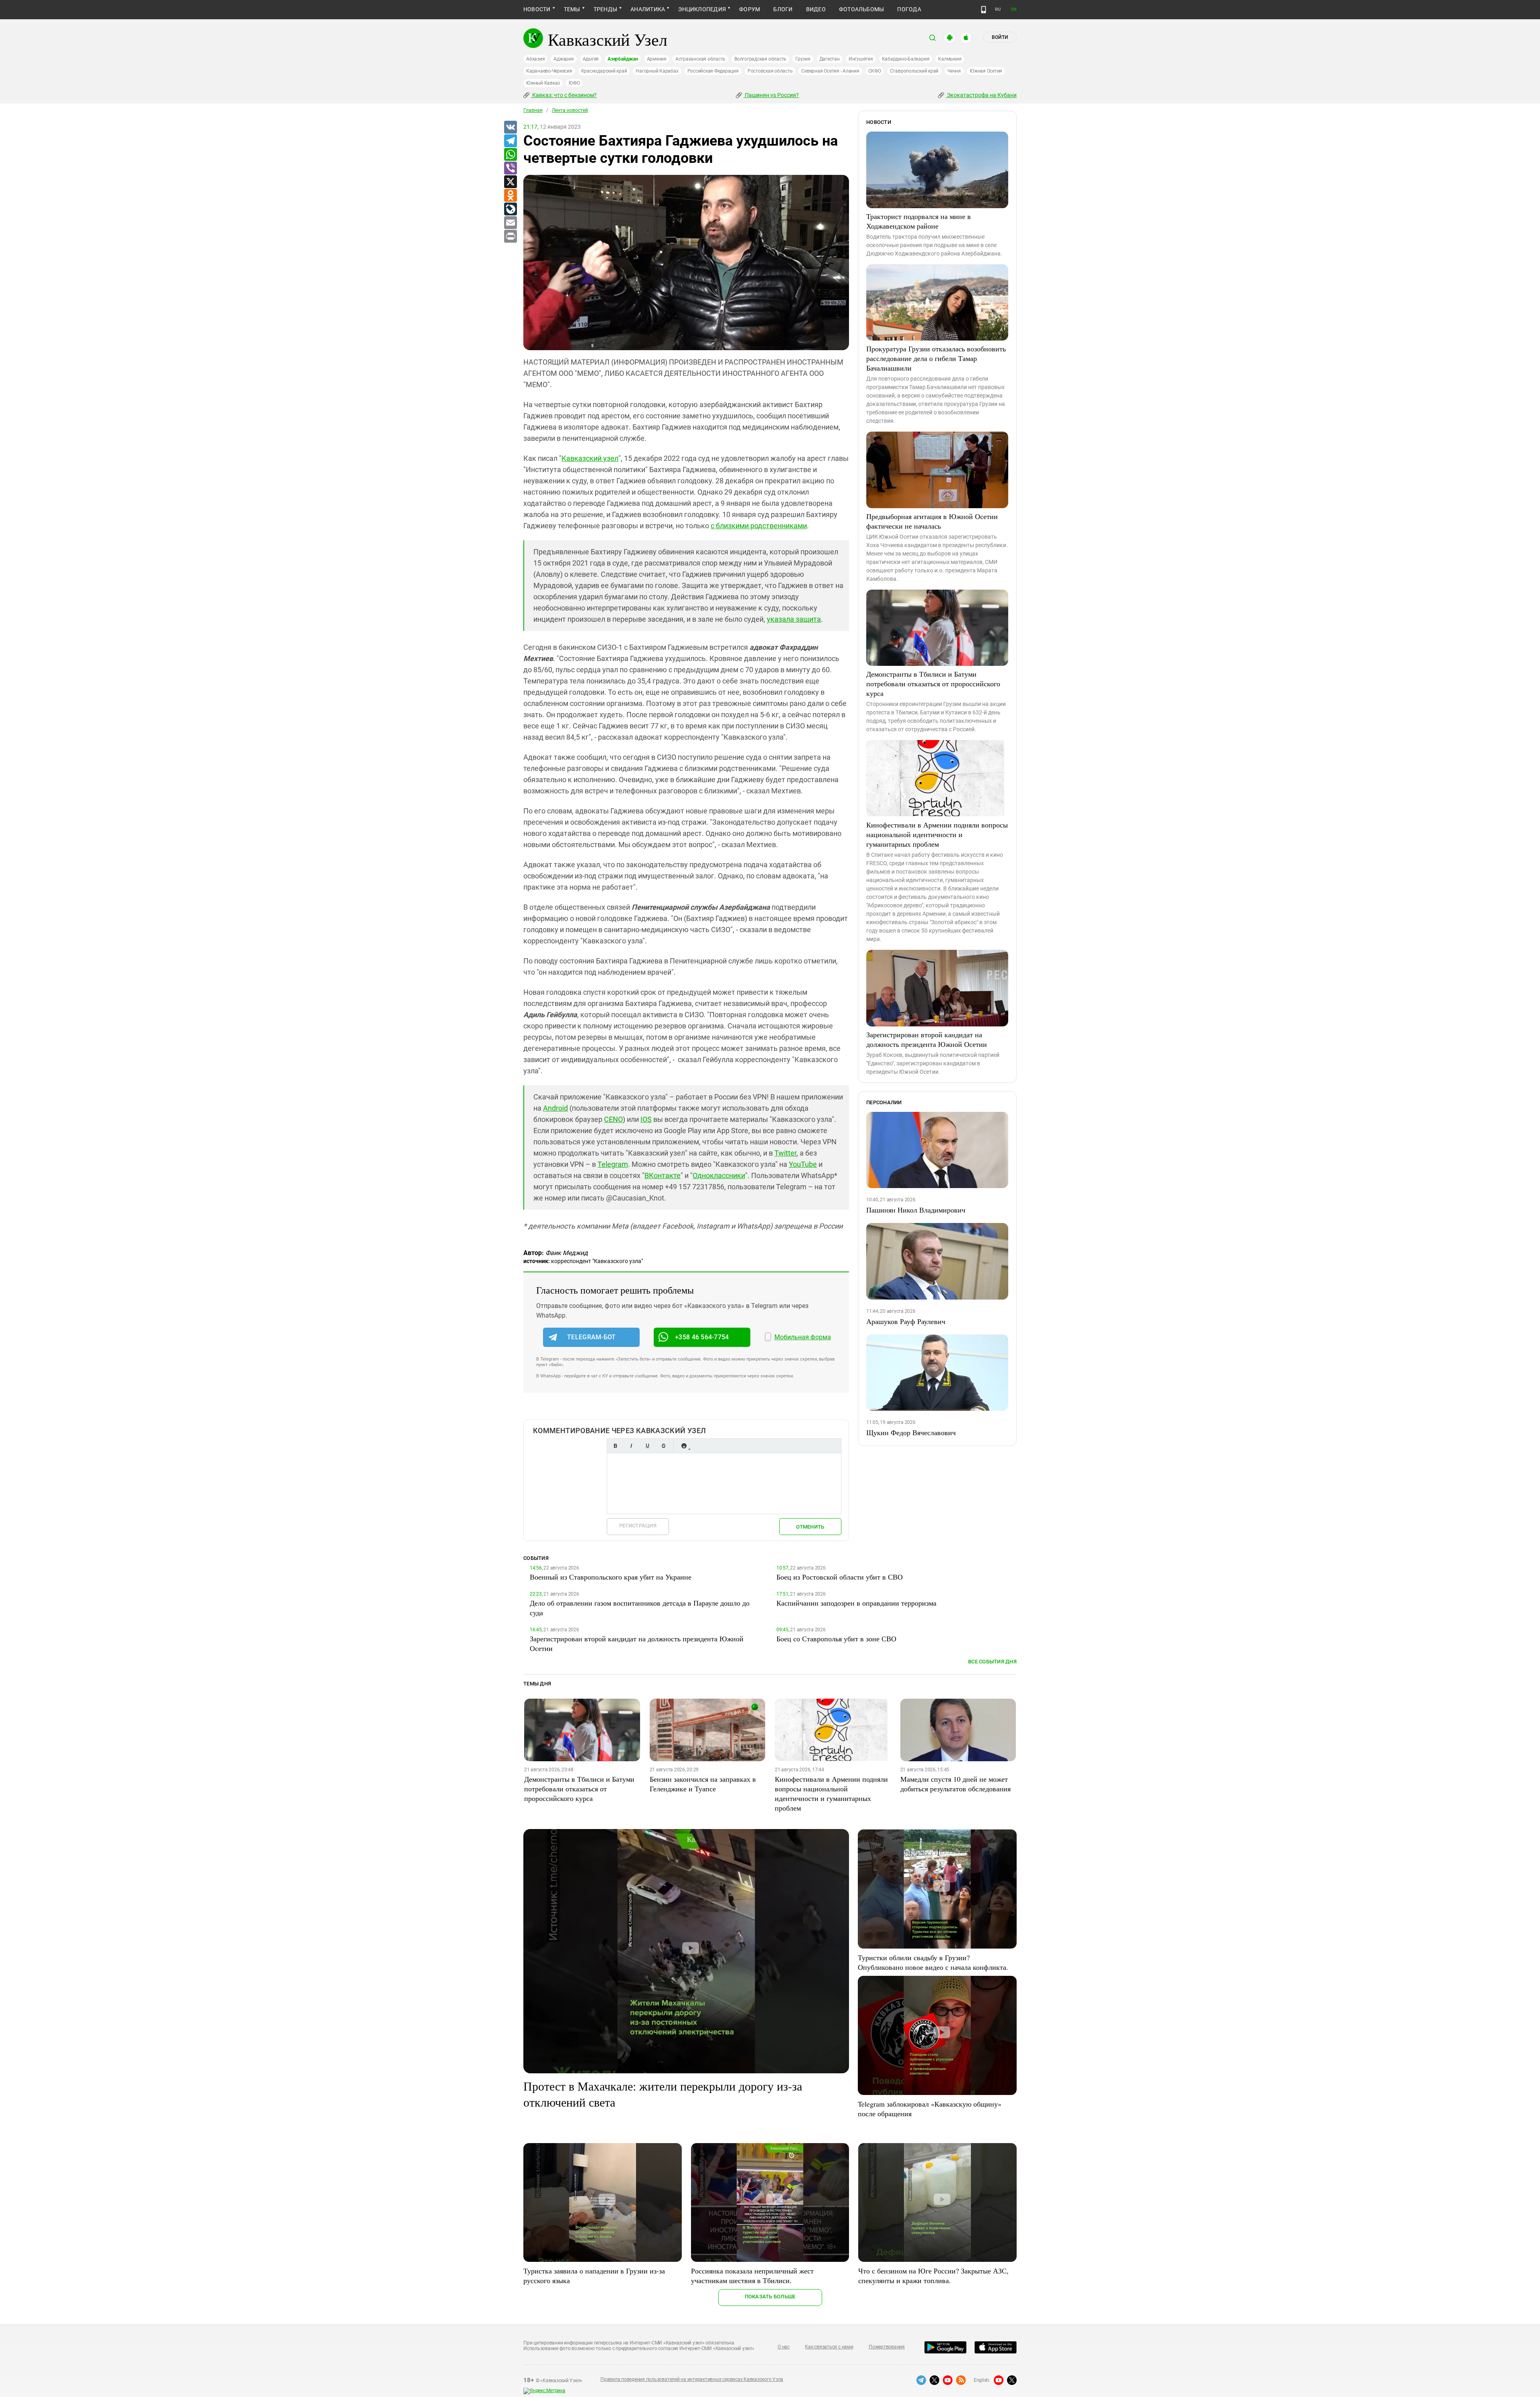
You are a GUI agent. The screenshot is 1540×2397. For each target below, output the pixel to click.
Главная (533, 110)
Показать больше (770, 2297)
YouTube (803, 1164)
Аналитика (648, 9)
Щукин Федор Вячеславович (911, 1432)
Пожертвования (887, 2347)
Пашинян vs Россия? (771, 95)
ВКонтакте (663, 1175)
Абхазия (535, 59)
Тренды (605, 9)
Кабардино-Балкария (906, 59)
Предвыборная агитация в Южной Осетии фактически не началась (932, 521)
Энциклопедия (702, 9)
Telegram (613, 1164)
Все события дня (992, 1662)
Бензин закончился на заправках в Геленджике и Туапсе (703, 1784)
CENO (613, 1119)
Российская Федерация (713, 71)
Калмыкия (950, 59)
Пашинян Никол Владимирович (916, 1210)
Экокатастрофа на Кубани (981, 95)
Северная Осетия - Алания (830, 71)
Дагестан (830, 59)
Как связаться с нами (829, 2347)
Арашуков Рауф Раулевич (906, 1321)
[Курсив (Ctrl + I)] (631, 1446)
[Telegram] (510, 141)
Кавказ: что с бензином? (564, 95)
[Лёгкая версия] (984, 10)
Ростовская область (770, 71)
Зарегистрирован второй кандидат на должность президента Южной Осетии (927, 1039)
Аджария (563, 59)
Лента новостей (570, 110)
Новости (537, 9)
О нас (784, 2347)
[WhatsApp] (510, 155)
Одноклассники (719, 1175)
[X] (510, 182)
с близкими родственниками (759, 526)
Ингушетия (861, 59)
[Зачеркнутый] (663, 1446)
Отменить (810, 1527)
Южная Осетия (986, 71)
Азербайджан (623, 59)
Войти (1000, 37)
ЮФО (574, 83)
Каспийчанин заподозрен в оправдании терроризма (856, 1603)
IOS (646, 1119)
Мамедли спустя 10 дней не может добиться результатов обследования (955, 1784)
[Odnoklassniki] (510, 196)
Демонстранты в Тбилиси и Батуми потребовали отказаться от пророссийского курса (933, 683)
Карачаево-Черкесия (549, 71)
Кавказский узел (590, 458)
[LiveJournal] (510, 209)
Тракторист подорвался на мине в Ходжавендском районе (919, 221)
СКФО (875, 71)
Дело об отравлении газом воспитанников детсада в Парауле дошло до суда (640, 1608)
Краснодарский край (604, 71)
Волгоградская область (760, 59)
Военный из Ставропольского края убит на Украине (611, 1577)
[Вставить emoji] (684, 1446)
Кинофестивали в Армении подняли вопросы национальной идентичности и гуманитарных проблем (937, 834)
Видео (816, 9)
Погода (909, 9)
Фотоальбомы (862, 9)
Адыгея (591, 59)
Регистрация (638, 1526)
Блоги (783, 9)
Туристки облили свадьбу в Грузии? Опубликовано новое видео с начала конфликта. (933, 1962)
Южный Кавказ (543, 83)
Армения (657, 59)
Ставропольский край (914, 71)
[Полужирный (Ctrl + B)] (615, 1446)
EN (1014, 9)
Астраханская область (700, 59)
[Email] (510, 223)
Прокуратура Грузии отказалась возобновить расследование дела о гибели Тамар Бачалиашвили (936, 358)
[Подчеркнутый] (647, 1446)
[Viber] (510, 168)
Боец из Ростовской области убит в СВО (840, 1577)
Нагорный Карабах (657, 71)
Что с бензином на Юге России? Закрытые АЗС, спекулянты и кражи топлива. (933, 2275)
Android (555, 1108)
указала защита (794, 619)
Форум (750, 9)
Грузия (803, 59)
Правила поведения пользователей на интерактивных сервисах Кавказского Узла (692, 2379)
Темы (572, 9)
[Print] (510, 237)
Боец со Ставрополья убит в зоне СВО (836, 1639)
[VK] (510, 128)
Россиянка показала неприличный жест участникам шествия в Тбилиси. (752, 2275)
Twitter (785, 1153)
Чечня (954, 71)
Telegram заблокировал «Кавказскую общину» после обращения (930, 2109)
